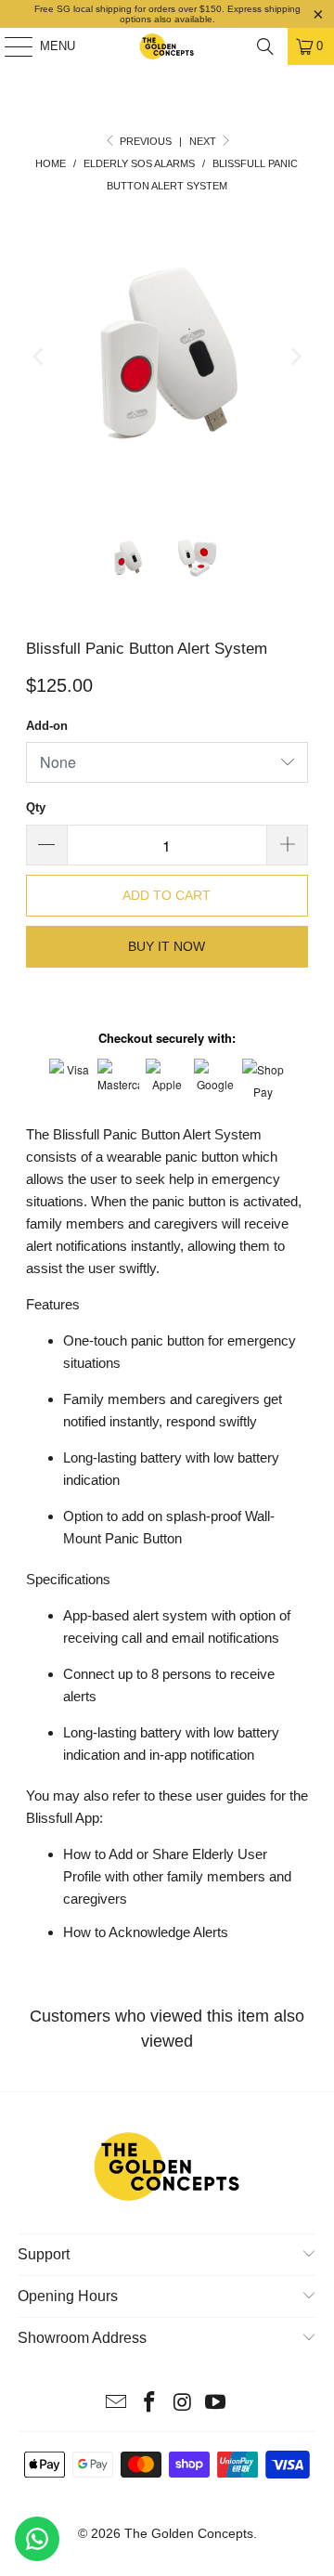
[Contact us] (37, 2539)
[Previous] (40, 357)
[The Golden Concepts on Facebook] (149, 2404)
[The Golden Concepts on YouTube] (216, 2404)
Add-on (47, 726)
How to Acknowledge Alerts (146, 1932)
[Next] (294, 357)
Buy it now (167, 946)
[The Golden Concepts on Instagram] (183, 2404)
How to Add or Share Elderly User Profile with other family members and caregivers (177, 1876)
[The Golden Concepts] (167, 46)
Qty (36, 807)
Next (204, 141)
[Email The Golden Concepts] (117, 2404)
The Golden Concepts (189, 2533)
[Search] (265, 46)
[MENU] (9, 46)
